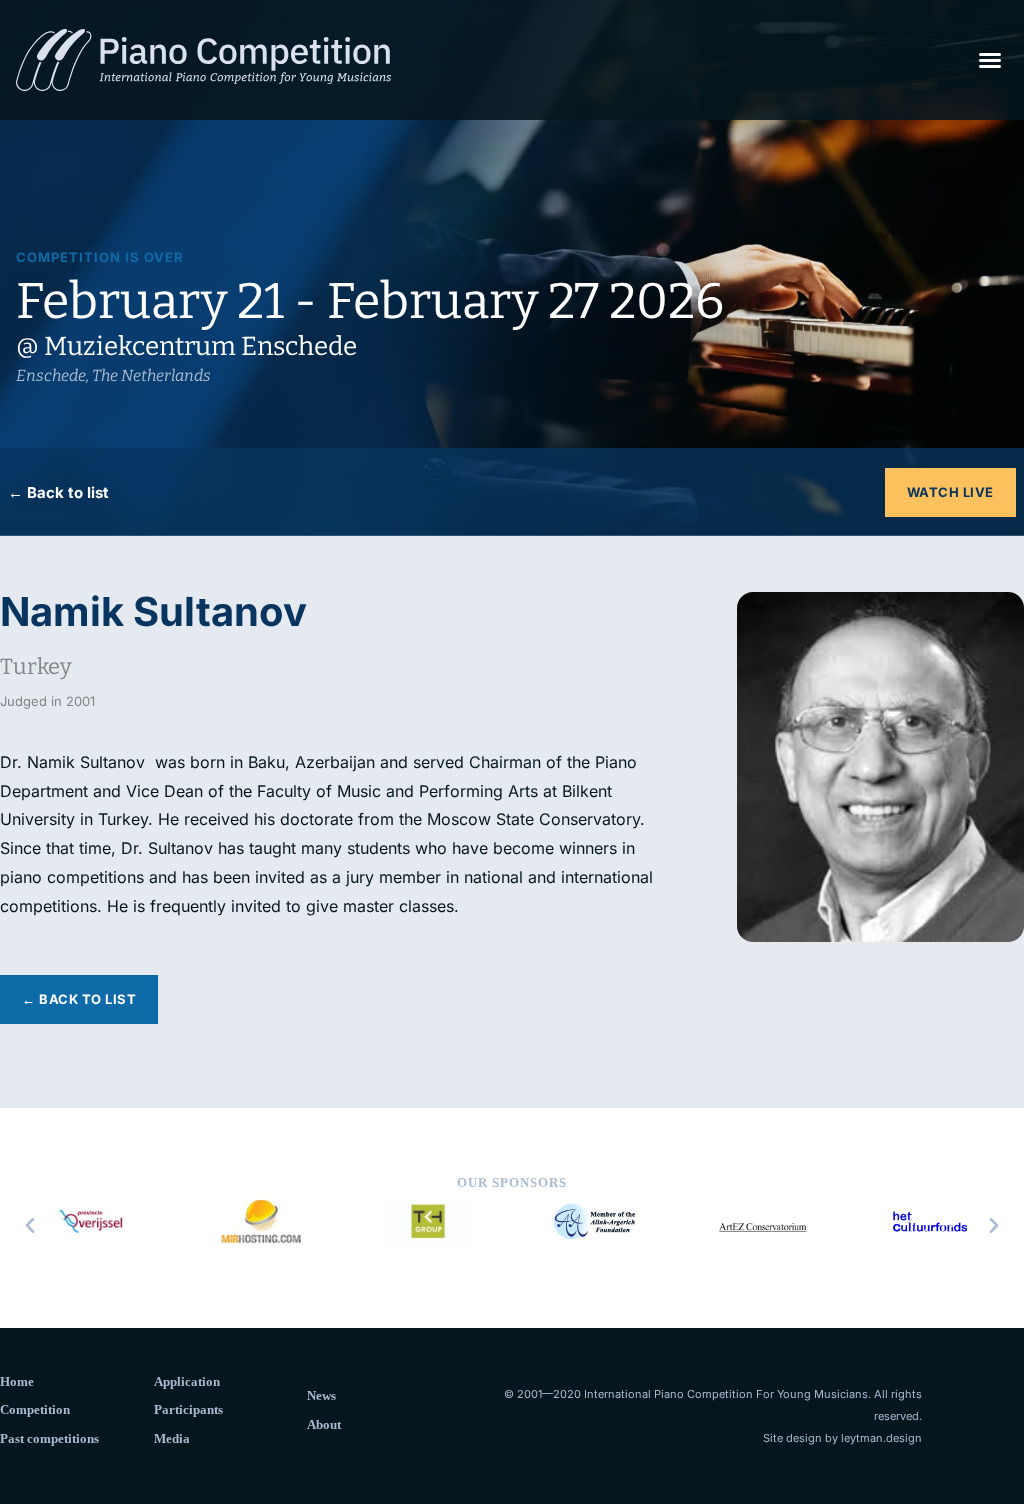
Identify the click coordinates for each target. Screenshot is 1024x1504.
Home (17, 1381)
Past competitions (49, 1438)
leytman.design (881, 1438)
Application (187, 1381)
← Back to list (58, 492)
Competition (35, 1409)
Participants (188, 1409)
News (321, 1395)
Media (172, 1438)
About (324, 1424)
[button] (990, 60)
